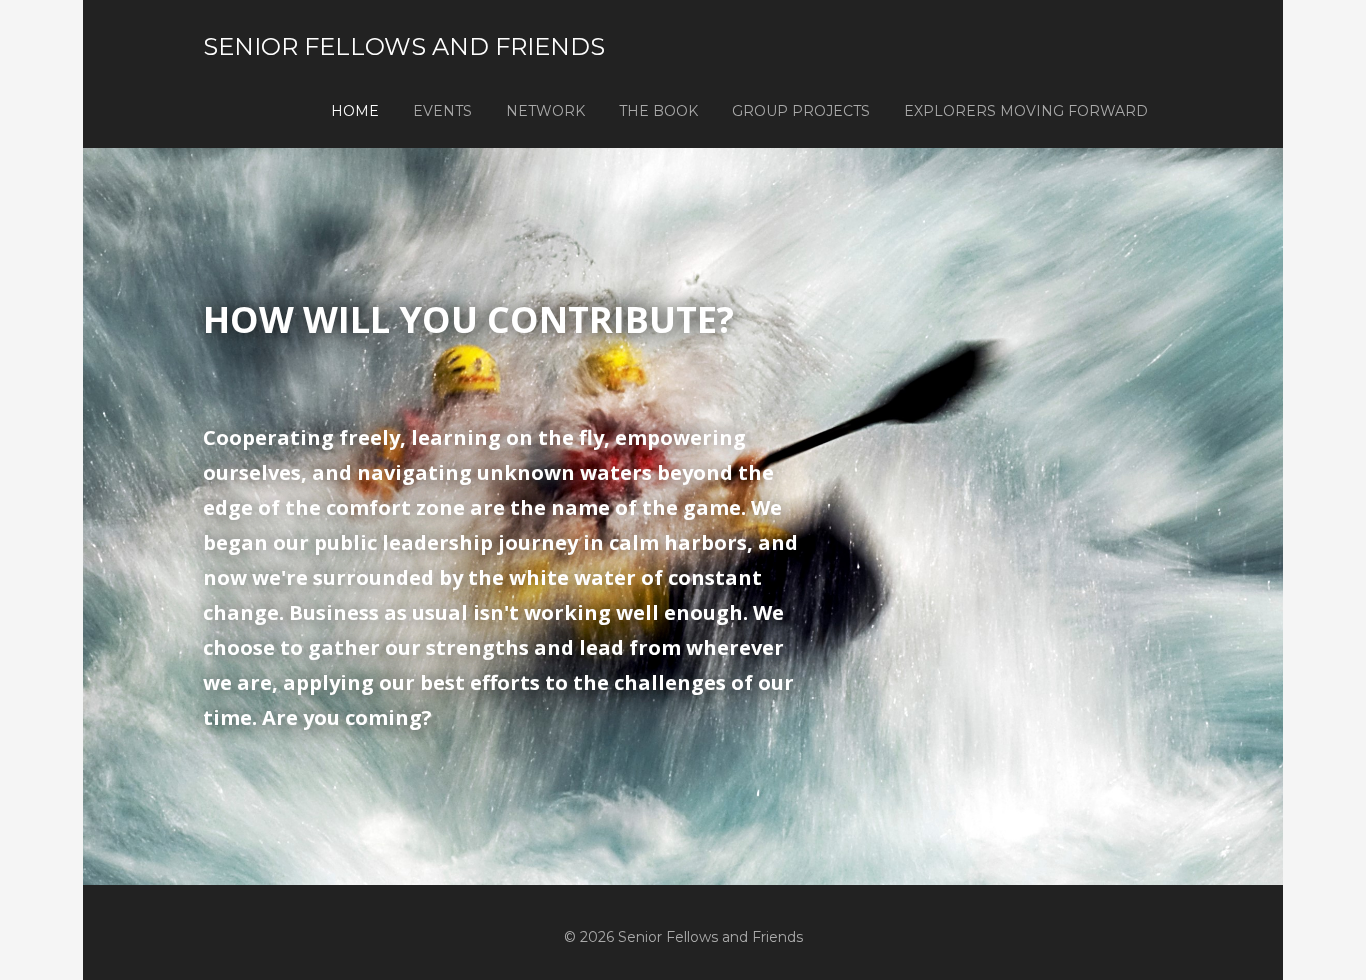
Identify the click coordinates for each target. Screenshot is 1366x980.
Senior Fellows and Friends (404, 46)
